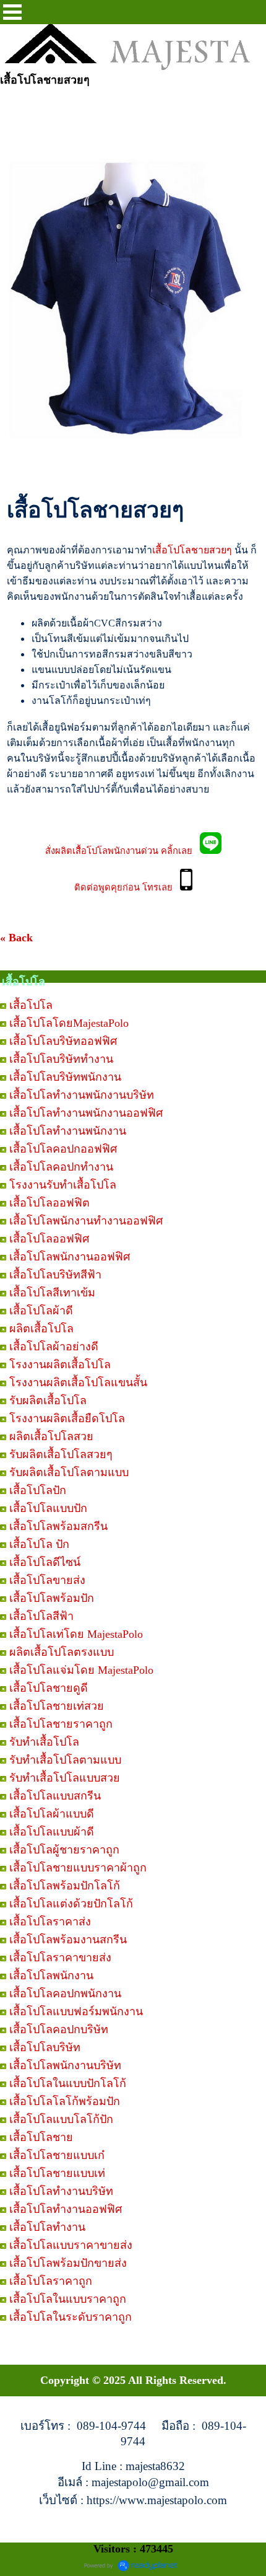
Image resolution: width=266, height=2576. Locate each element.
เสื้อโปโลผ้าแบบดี (52, 1814)
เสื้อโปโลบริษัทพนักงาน (65, 1077)
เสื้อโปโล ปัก (39, 1544)
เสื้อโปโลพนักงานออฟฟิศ (70, 1257)
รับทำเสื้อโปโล (44, 1742)
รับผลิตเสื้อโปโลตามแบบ (69, 1472)
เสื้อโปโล (31, 1005)
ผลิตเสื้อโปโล (41, 1329)
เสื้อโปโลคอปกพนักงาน (65, 1994)
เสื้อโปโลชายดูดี (49, 1688)
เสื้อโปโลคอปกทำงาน (61, 1167)
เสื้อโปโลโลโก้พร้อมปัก (65, 2101)
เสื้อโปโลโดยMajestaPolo (69, 1023)
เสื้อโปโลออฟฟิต (49, 1203)
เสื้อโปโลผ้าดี (41, 1311)
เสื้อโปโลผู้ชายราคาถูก (64, 1850)
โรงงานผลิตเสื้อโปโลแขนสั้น (78, 1383)
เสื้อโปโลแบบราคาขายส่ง (71, 2245)
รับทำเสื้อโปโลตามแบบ (65, 1760)
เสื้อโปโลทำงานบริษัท (61, 2191)
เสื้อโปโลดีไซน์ (45, 1562)
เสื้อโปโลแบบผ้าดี (52, 1832)
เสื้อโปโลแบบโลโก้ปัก (61, 2119)
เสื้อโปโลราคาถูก (51, 2281)
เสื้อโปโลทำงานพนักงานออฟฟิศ (86, 1113)
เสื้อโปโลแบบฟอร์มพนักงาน (76, 2011)
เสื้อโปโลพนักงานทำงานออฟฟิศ (86, 1221)
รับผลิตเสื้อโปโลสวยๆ (61, 1454)
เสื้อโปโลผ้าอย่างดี (54, 1347)
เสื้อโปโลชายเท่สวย (57, 1706)
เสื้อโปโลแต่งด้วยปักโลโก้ (71, 1904)
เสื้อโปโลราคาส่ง (50, 1922)
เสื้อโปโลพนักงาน (51, 1976)
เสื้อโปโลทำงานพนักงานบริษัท (82, 1095)
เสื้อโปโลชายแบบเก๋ (57, 2155)
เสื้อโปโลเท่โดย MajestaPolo (76, 1634)
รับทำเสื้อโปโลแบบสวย (65, 1778)
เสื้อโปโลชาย (41, 2137)
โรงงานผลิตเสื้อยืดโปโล (67, 1418)
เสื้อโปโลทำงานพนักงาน (68, 1131)
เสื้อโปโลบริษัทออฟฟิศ (63, 1041)
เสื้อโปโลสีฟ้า (41, 1616)
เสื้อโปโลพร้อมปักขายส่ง (68, 2263)
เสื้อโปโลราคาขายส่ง (60, 1958)
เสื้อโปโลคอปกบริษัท (59, 2029)
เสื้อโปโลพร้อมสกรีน (58, 1526)
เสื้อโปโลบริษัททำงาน (61, 1059)
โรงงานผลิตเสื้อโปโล (60, 1365)
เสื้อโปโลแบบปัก (48, 1508)
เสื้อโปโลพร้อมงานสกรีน (68, 1940)
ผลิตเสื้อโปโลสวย (51, 1436)
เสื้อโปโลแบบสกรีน (55, 1796)
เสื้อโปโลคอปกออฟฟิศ (63, 1149)
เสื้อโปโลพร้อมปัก (52, 1598)
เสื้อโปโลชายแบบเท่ (57, 2173)
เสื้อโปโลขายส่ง (47, 1580)
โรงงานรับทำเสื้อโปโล (63, 1185)
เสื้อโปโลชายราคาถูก (61, 1724)
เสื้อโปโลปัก (38, 1490)
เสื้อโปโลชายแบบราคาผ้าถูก (78, 1868)
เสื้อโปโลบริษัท (45, 2047)
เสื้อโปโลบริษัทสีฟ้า (55, 1275)
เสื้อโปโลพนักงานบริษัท (65, 2065)
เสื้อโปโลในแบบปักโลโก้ (68, 2083)
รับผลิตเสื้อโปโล (48, 1400)
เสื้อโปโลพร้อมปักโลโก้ (65, 1886)
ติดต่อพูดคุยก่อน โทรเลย (127, 887)
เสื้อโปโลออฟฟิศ (49, 1239)
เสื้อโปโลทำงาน (47, 2227)
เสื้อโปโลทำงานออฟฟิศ (66, 2209)
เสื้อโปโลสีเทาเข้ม (52, 1293)
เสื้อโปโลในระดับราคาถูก (71, 2317)
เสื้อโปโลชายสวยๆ (192, 550)
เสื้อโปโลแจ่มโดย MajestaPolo (81, 1670)
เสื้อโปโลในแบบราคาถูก (68, 2299)
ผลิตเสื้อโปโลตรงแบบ (62, 1652)
